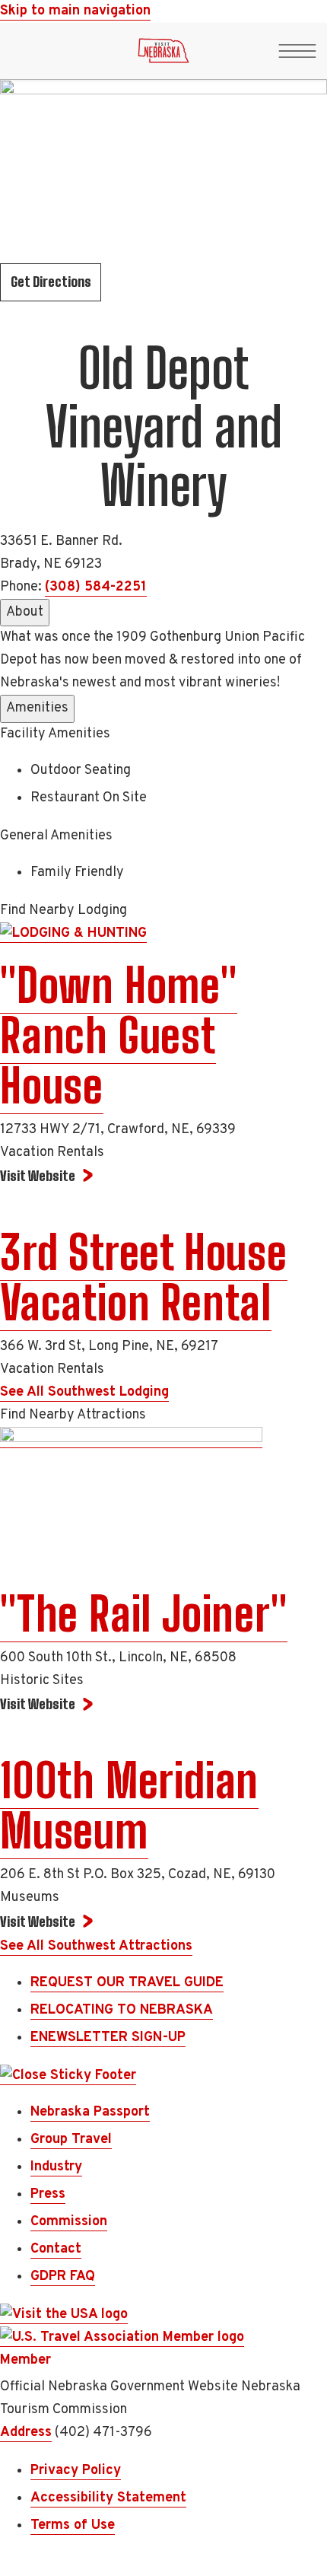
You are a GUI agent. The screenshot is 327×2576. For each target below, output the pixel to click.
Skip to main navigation (75, 11)
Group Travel (71, 2140)
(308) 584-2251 (96, 587)
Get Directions (51, 282)
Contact (56, 2249)
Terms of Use (73, 2525)
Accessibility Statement (108, 2498)
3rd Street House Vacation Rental (144, 1278)
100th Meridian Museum (129, 1806)
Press (48, 2194)
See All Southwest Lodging (84, 1392)
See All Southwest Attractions (96, 1946)
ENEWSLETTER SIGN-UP (108, 2038)
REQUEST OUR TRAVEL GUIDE (127, 1983)
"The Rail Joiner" (144, 1614)
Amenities (37, 708)
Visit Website (38, 1176)
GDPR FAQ (63, 2277)
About (25, 612)
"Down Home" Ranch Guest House (119, 1036)
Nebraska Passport (90, 2112)
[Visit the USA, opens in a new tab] (64, 2315)
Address (26, 2433)
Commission (69, 2222)
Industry (56, 2167)
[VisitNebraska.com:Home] (163, 55)
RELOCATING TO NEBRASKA (122, 2010)
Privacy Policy (76, 2471)
